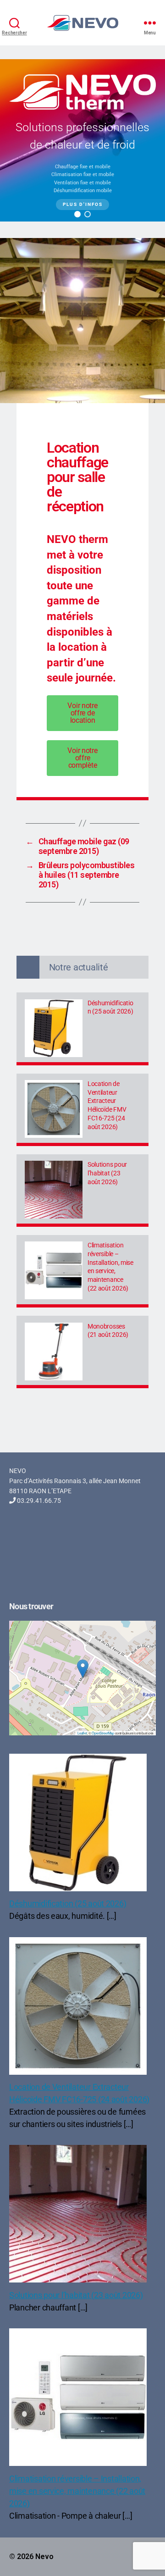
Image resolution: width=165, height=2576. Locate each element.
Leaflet (82, 1733)
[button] (77, 214)
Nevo (44, 2557)
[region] (82, 140)
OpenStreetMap (103, 1733)
